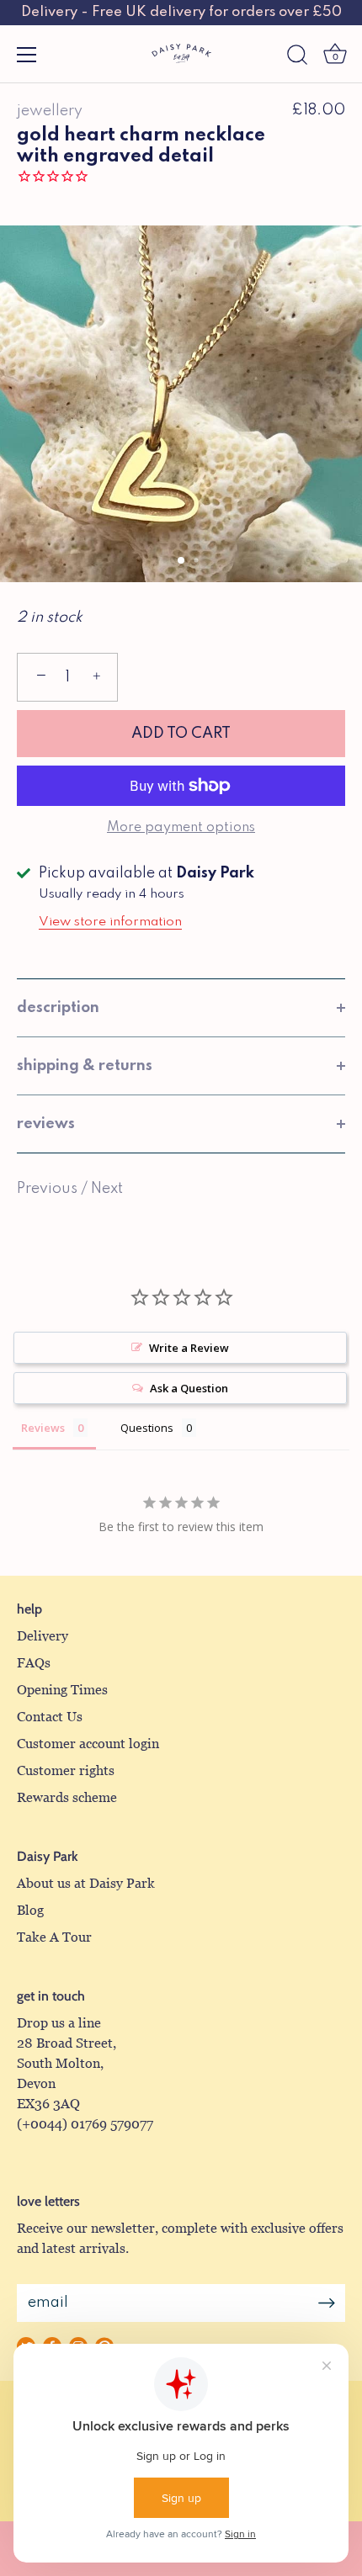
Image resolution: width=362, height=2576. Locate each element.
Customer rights (66, 1770)
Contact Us (50, 1717)
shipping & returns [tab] (85, 1066)
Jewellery (50, 111)
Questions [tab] (147, 1428)
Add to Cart (181, 734)
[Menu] (27, 55)
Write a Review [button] (189, 1348)
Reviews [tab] (43, 1428)
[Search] (297, 57)
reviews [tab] (46, 1124)
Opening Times (62, 1690)
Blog (30, 1910)
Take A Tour (54, 1937)
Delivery (43, 1636)
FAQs (34, 1663)
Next (107, 1189)
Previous (49, 1189)
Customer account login (88, 1744)
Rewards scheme (67, 1797)
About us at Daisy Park (86, 1883)
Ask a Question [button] (189, 1388)
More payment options (181, 828)
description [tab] (58, 1008)
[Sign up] (327, 2303)
